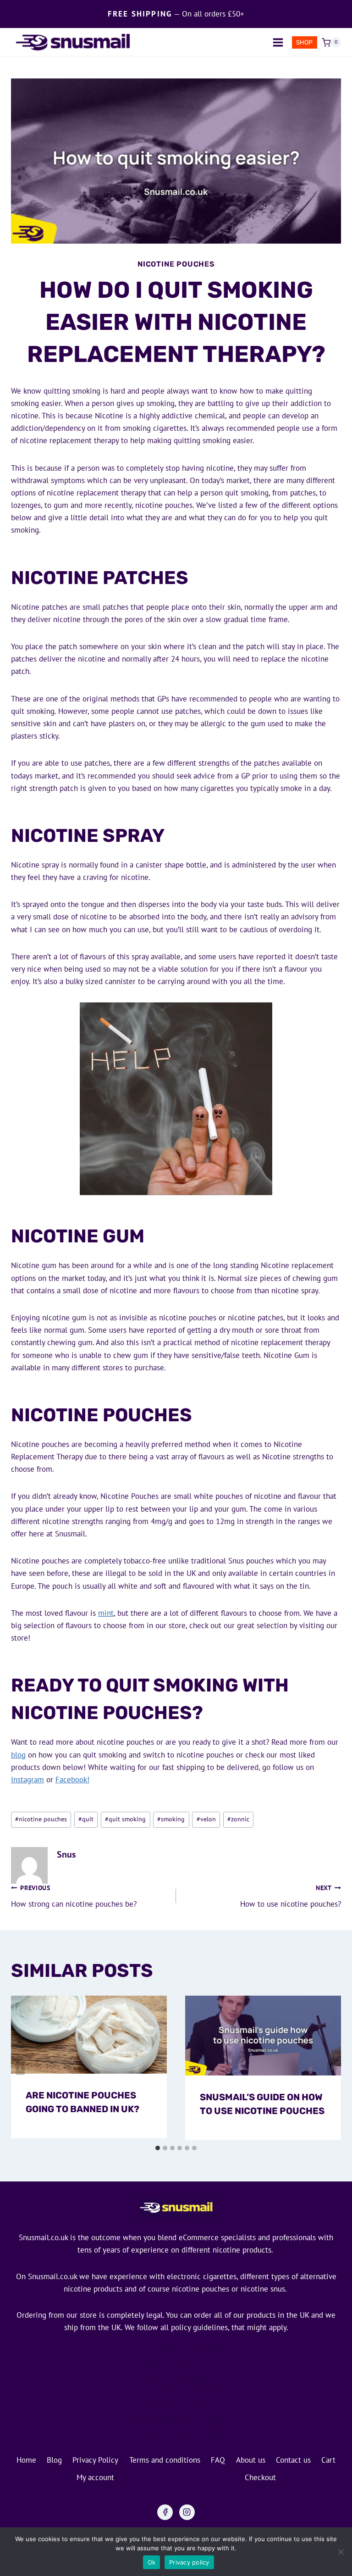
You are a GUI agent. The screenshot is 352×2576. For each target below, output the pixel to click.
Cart (328, 2460)
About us (251, 2460)
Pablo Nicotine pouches (184, 2377)
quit (86, 1819)
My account (95, 2477)
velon (206, 1819)
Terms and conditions (165, 2460)
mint (106, 1613)
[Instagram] (187, 2512)
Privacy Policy (95, 2460)
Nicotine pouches (176, 264)
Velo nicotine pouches (184, 2391)
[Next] (332, 2068)
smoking (171, 1819)
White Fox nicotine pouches (184, 2433)
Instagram (27, 1780)
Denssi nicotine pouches (184, 2348)
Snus (66, 1854)
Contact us (293, 2460)
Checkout (260, 2477)
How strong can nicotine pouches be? (74, 1896)
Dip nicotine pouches (184, 2363)
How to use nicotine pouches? (291, 1896)
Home (26, 2460)
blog (18, 1755)
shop (304, 42)
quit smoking (125, 1819)
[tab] (158, 2148)
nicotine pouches (41, 1819)
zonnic (238, 1819)
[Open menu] (278, 42)
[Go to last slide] (20, 2068)
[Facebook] (165, 2512)
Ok (152, 2562)
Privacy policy (189, 2562)
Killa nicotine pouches (184, 2405)
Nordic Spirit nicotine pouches (184, 2419)
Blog (54, 2460)
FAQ (218, 2460)
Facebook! (72, 1780)
